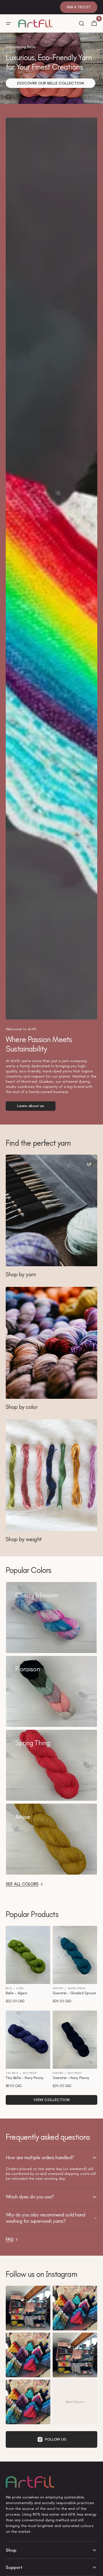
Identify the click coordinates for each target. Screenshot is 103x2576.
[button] (9, 23)
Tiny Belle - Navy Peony (25, 2078)
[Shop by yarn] (51, 1216)
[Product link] (28, 1965)
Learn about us (31, 1106)
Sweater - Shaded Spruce (74, 1993)
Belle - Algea (16, 1993)
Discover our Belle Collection (50, 83)
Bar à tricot (79, 7)
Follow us (56, 2439)
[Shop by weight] (51, 1481)
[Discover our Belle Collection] (51, 68)
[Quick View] (18, 1969)
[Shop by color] (51, 1348)
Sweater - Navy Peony (71, 2078)
